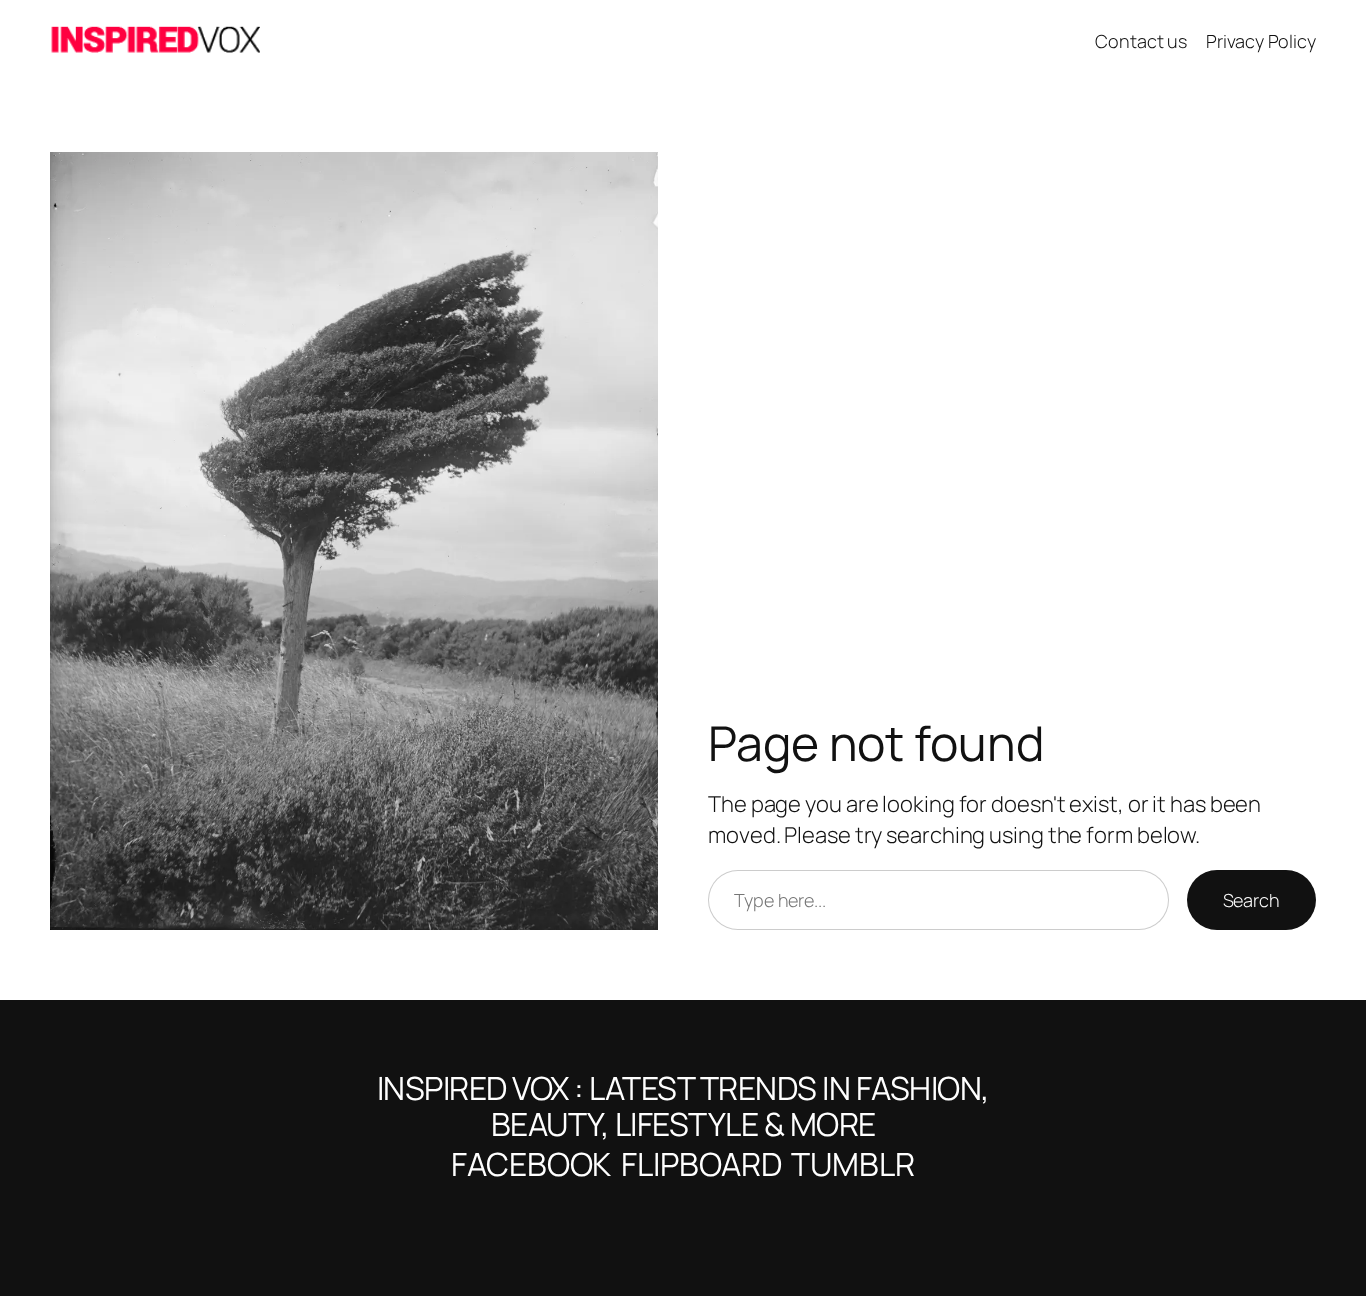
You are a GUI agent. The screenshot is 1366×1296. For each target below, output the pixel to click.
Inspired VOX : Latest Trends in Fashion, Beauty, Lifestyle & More (683, 1106)
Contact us (1141, 41)
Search (1251, 900)
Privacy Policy (1261, 41)
